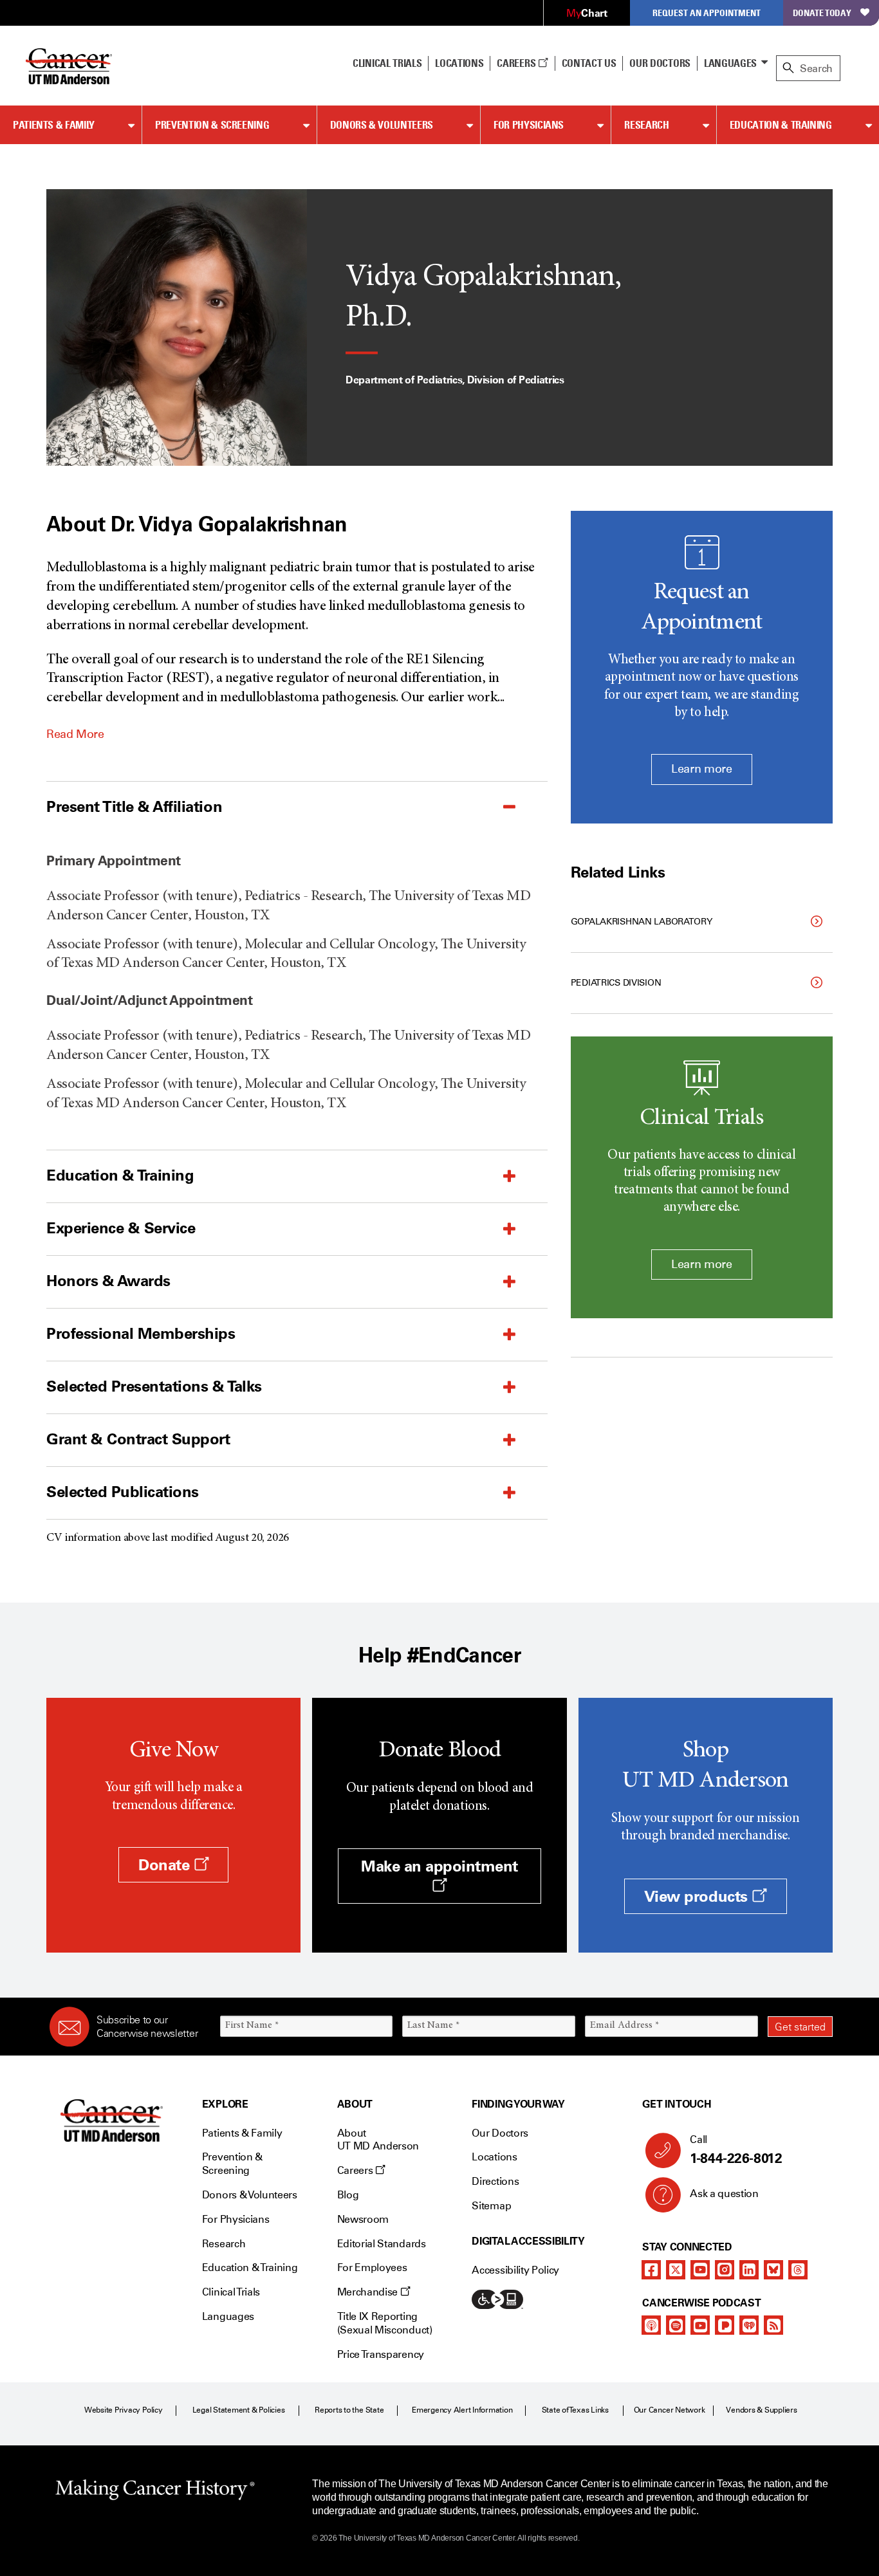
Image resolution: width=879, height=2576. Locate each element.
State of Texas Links (575, 2410)
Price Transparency (381, 2354)
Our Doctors (660, 63)
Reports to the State (349, 2410)
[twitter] (676, 2270)
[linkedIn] (749, 2270)
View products (698, 1896)
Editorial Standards (382, 2244)
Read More (75, 734)
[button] (265, 807)
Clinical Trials (387, 63)
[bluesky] (773, 2270)
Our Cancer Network (670, 2410)
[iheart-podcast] (749, 2325)
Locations (494, 2157)
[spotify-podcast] (676, 2325)
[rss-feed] (773, 2325)
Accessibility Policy (515, 2270)
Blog (348, 2195)
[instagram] (725, 2270)
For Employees (372, 2268)
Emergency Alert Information (462, 2410)
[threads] (798, 2270)
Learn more (701, 769)
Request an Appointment (707, 13)
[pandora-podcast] (725, 2325)
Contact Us (589, 63)
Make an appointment (439, 1866)
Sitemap (491, 2206)
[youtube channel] (700, 2270)
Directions (495, 2181)
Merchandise (369, 2292)
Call (736, 2150)
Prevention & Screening (212, 125)
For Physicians (529, 125)
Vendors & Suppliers (761, 2410)
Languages (730, 63)
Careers (517, 63)
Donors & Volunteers (382, 125)
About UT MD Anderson (378, 2140)
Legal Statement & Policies (239, 2410)
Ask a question (724, 2194)
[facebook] (651, 2270)
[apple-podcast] (651, 2325)
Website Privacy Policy (124, 2410)
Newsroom (363, 2219)
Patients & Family (54, 125)
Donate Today (822, 13)
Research (646, 125)
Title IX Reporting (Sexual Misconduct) (385, 2323)
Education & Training (781, 125)
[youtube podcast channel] (700, 2325)
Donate (166, 1865)
